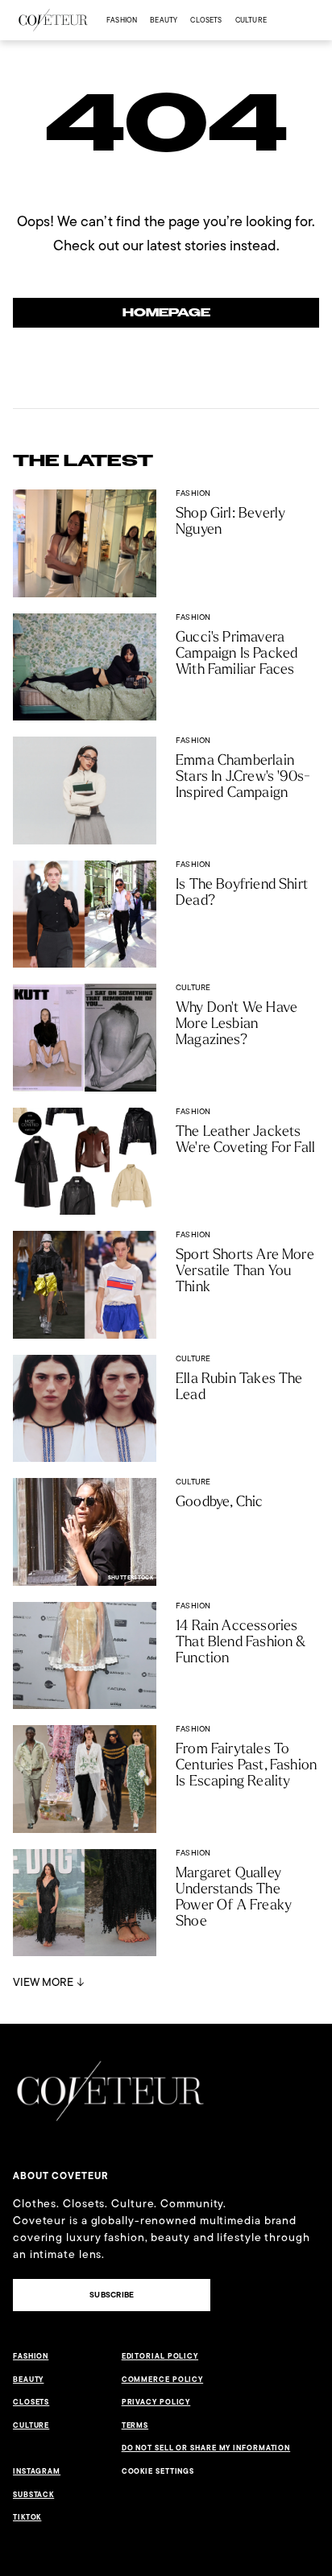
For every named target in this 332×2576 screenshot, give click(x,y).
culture (251, 20)
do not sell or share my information (206, 2448)
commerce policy (163, 2380)
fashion (122, 20)
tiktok (27, 2517)
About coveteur (61, 2176)
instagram (37, 2471)
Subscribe (112, 2295)
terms (135, 2425)
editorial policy (160, 2356)
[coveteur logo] (53, 20)
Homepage (166, 313)
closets (206, 20)
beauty (164, 20)
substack (33, 2495)
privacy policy (156, 2402)
